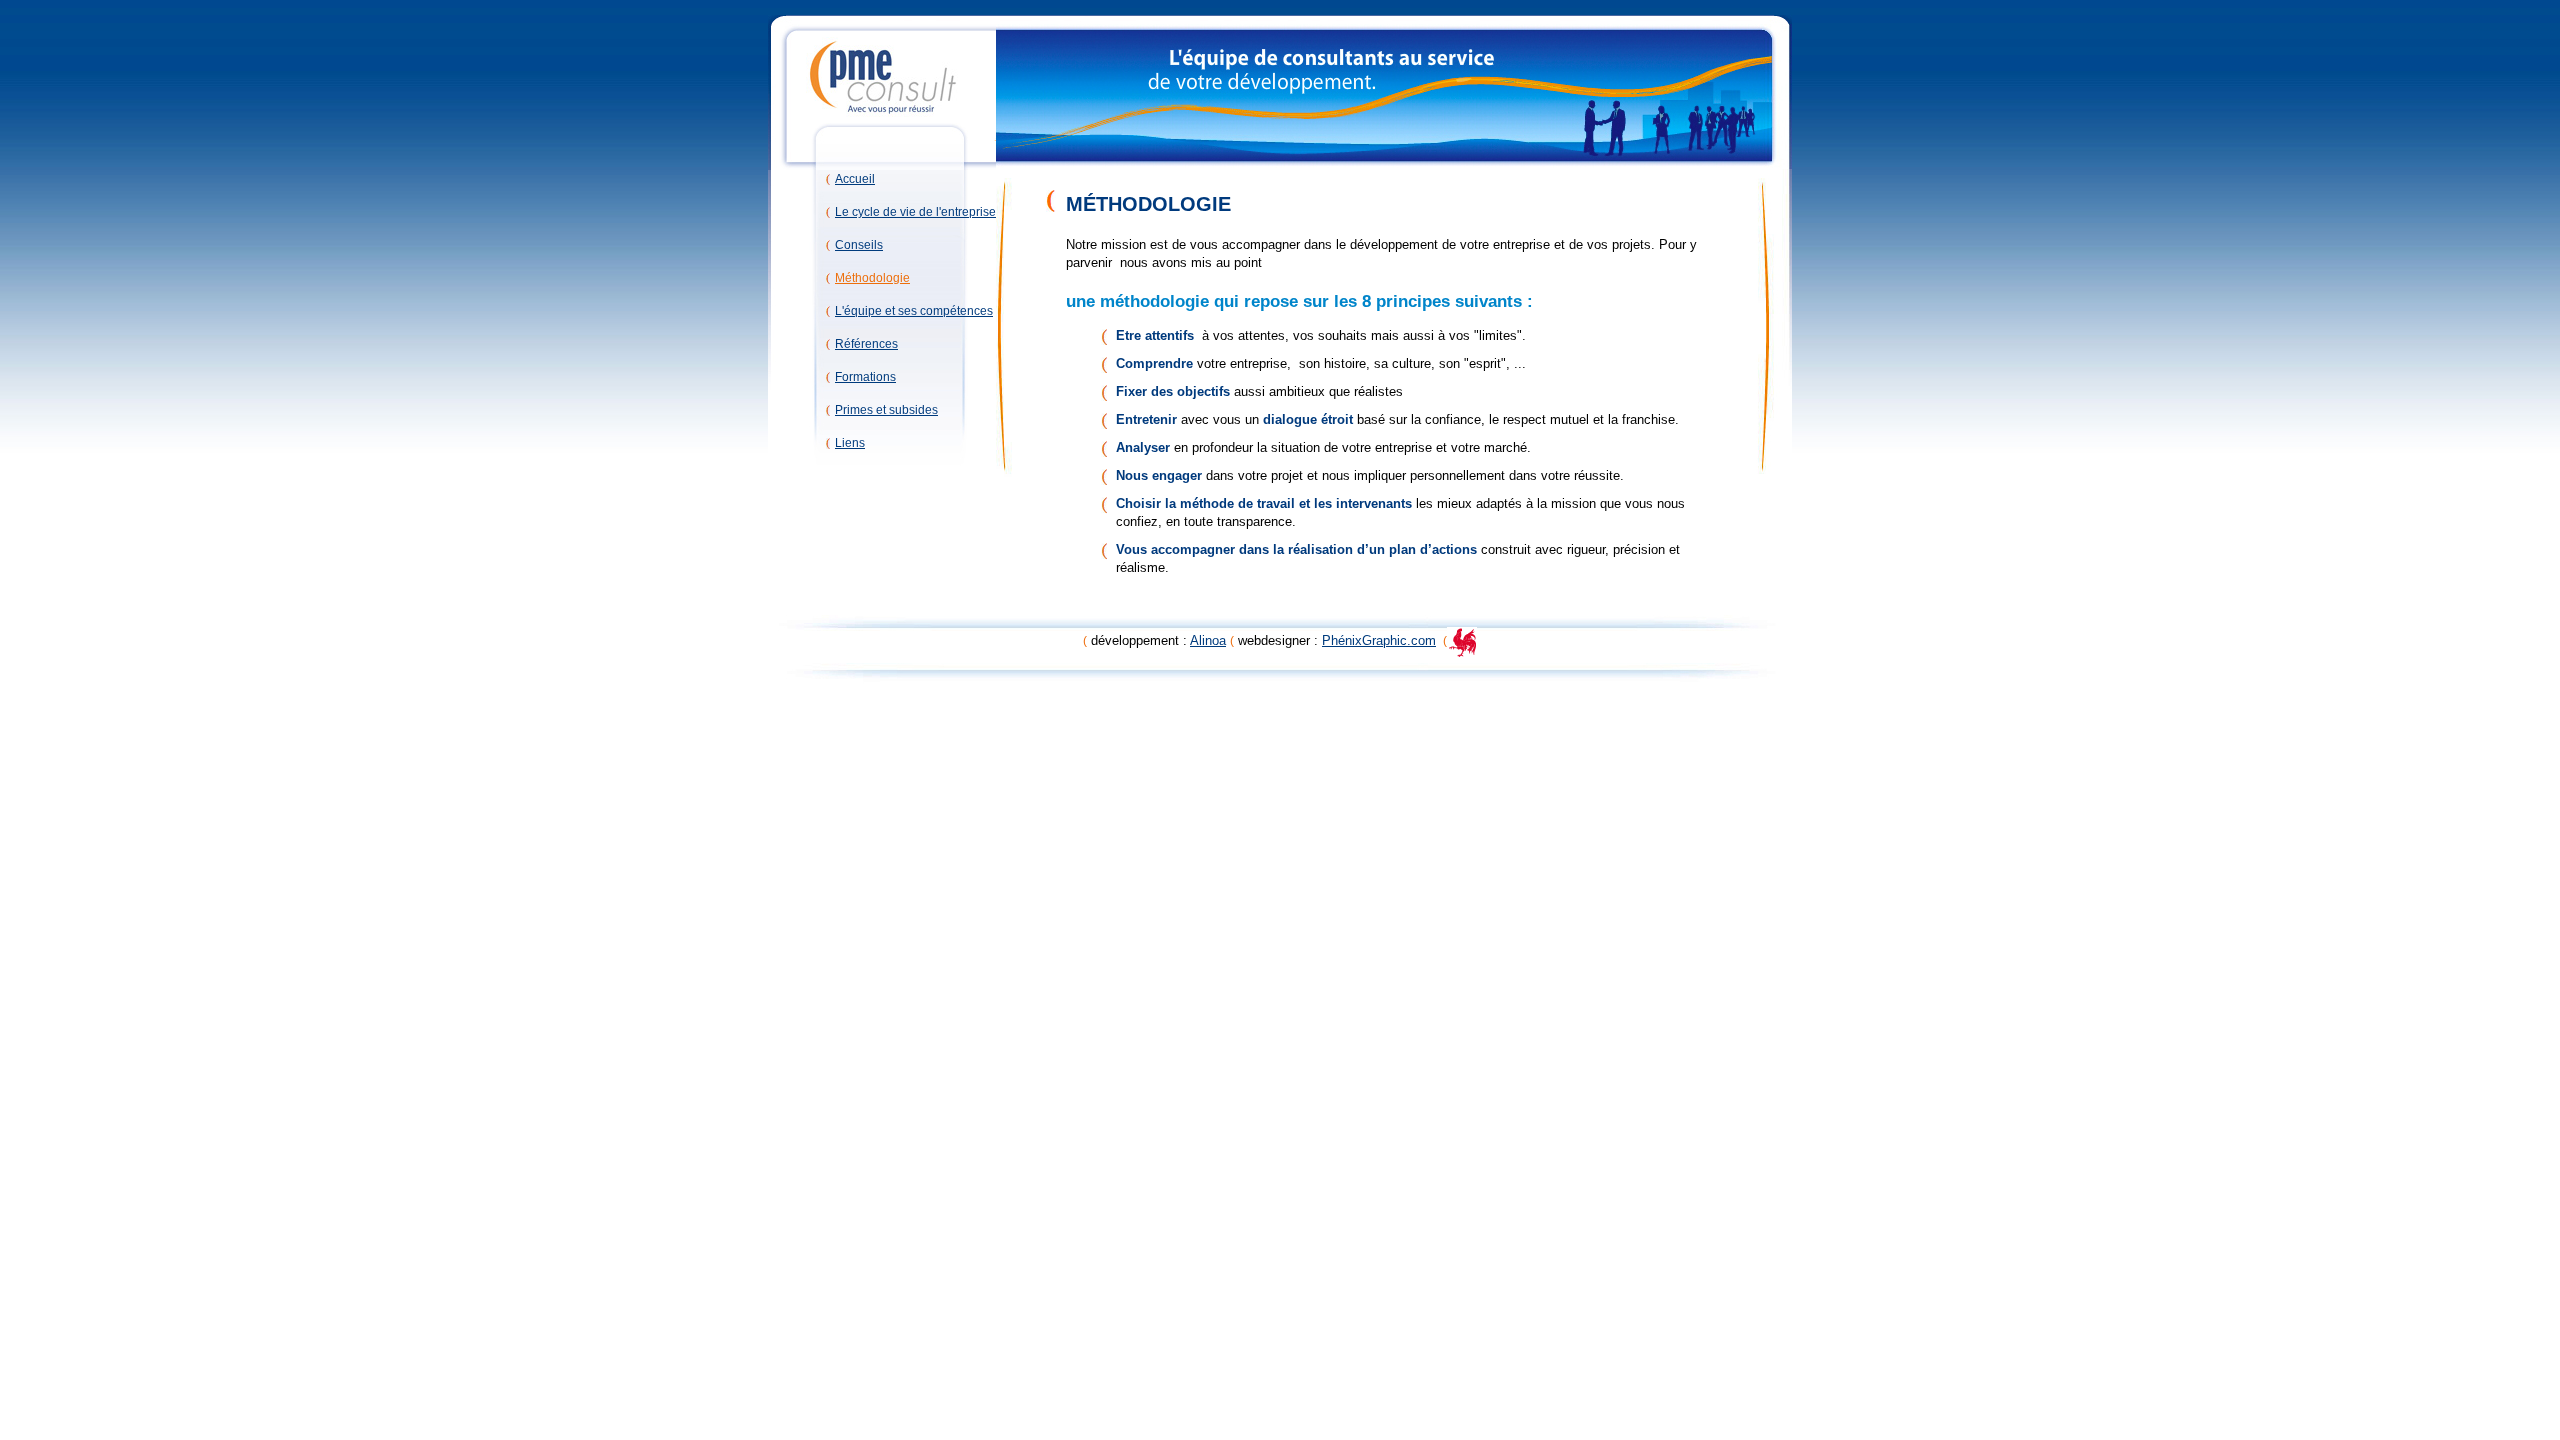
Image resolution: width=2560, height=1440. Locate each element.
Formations (865, 377)
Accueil (855, 179)
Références (866, 344)
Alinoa (1208, 640)
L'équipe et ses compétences (914, 311)
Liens (850, 443)
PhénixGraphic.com (1379, 640)
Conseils (859, 245)
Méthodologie (872, 278)
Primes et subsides (886, 410)
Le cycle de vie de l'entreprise (915, 212)
